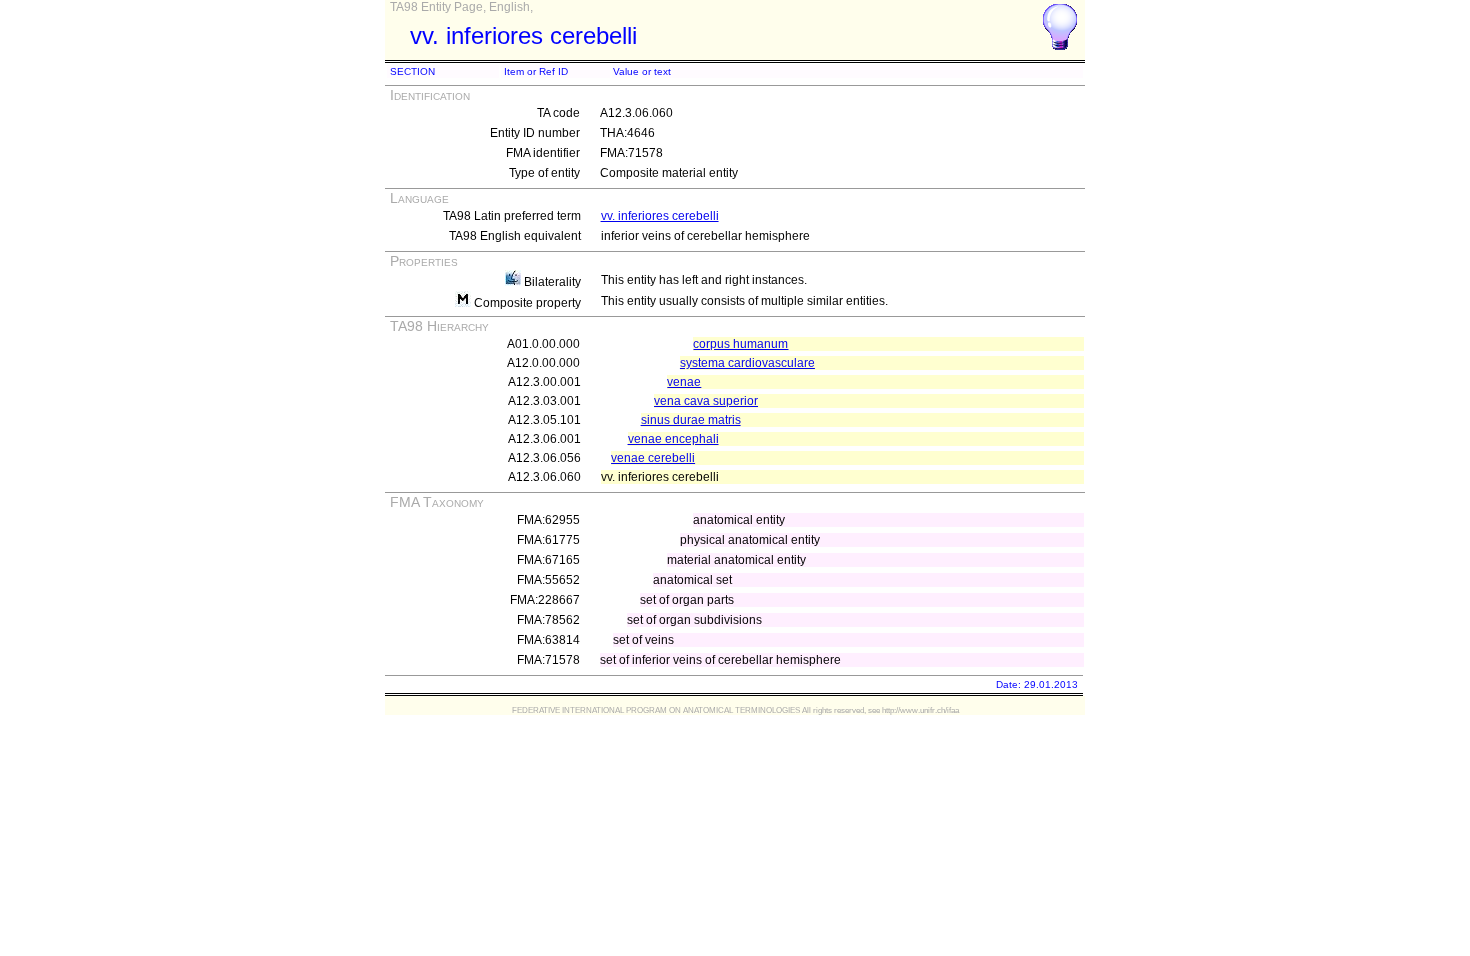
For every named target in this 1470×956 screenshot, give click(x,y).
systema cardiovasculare (747, 363)
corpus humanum (740, 344)
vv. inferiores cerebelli (660, 216)
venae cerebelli (653, 458)
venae (684, 382)
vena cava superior (706, 401)
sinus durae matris (691, 420)
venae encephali (673, 439)
